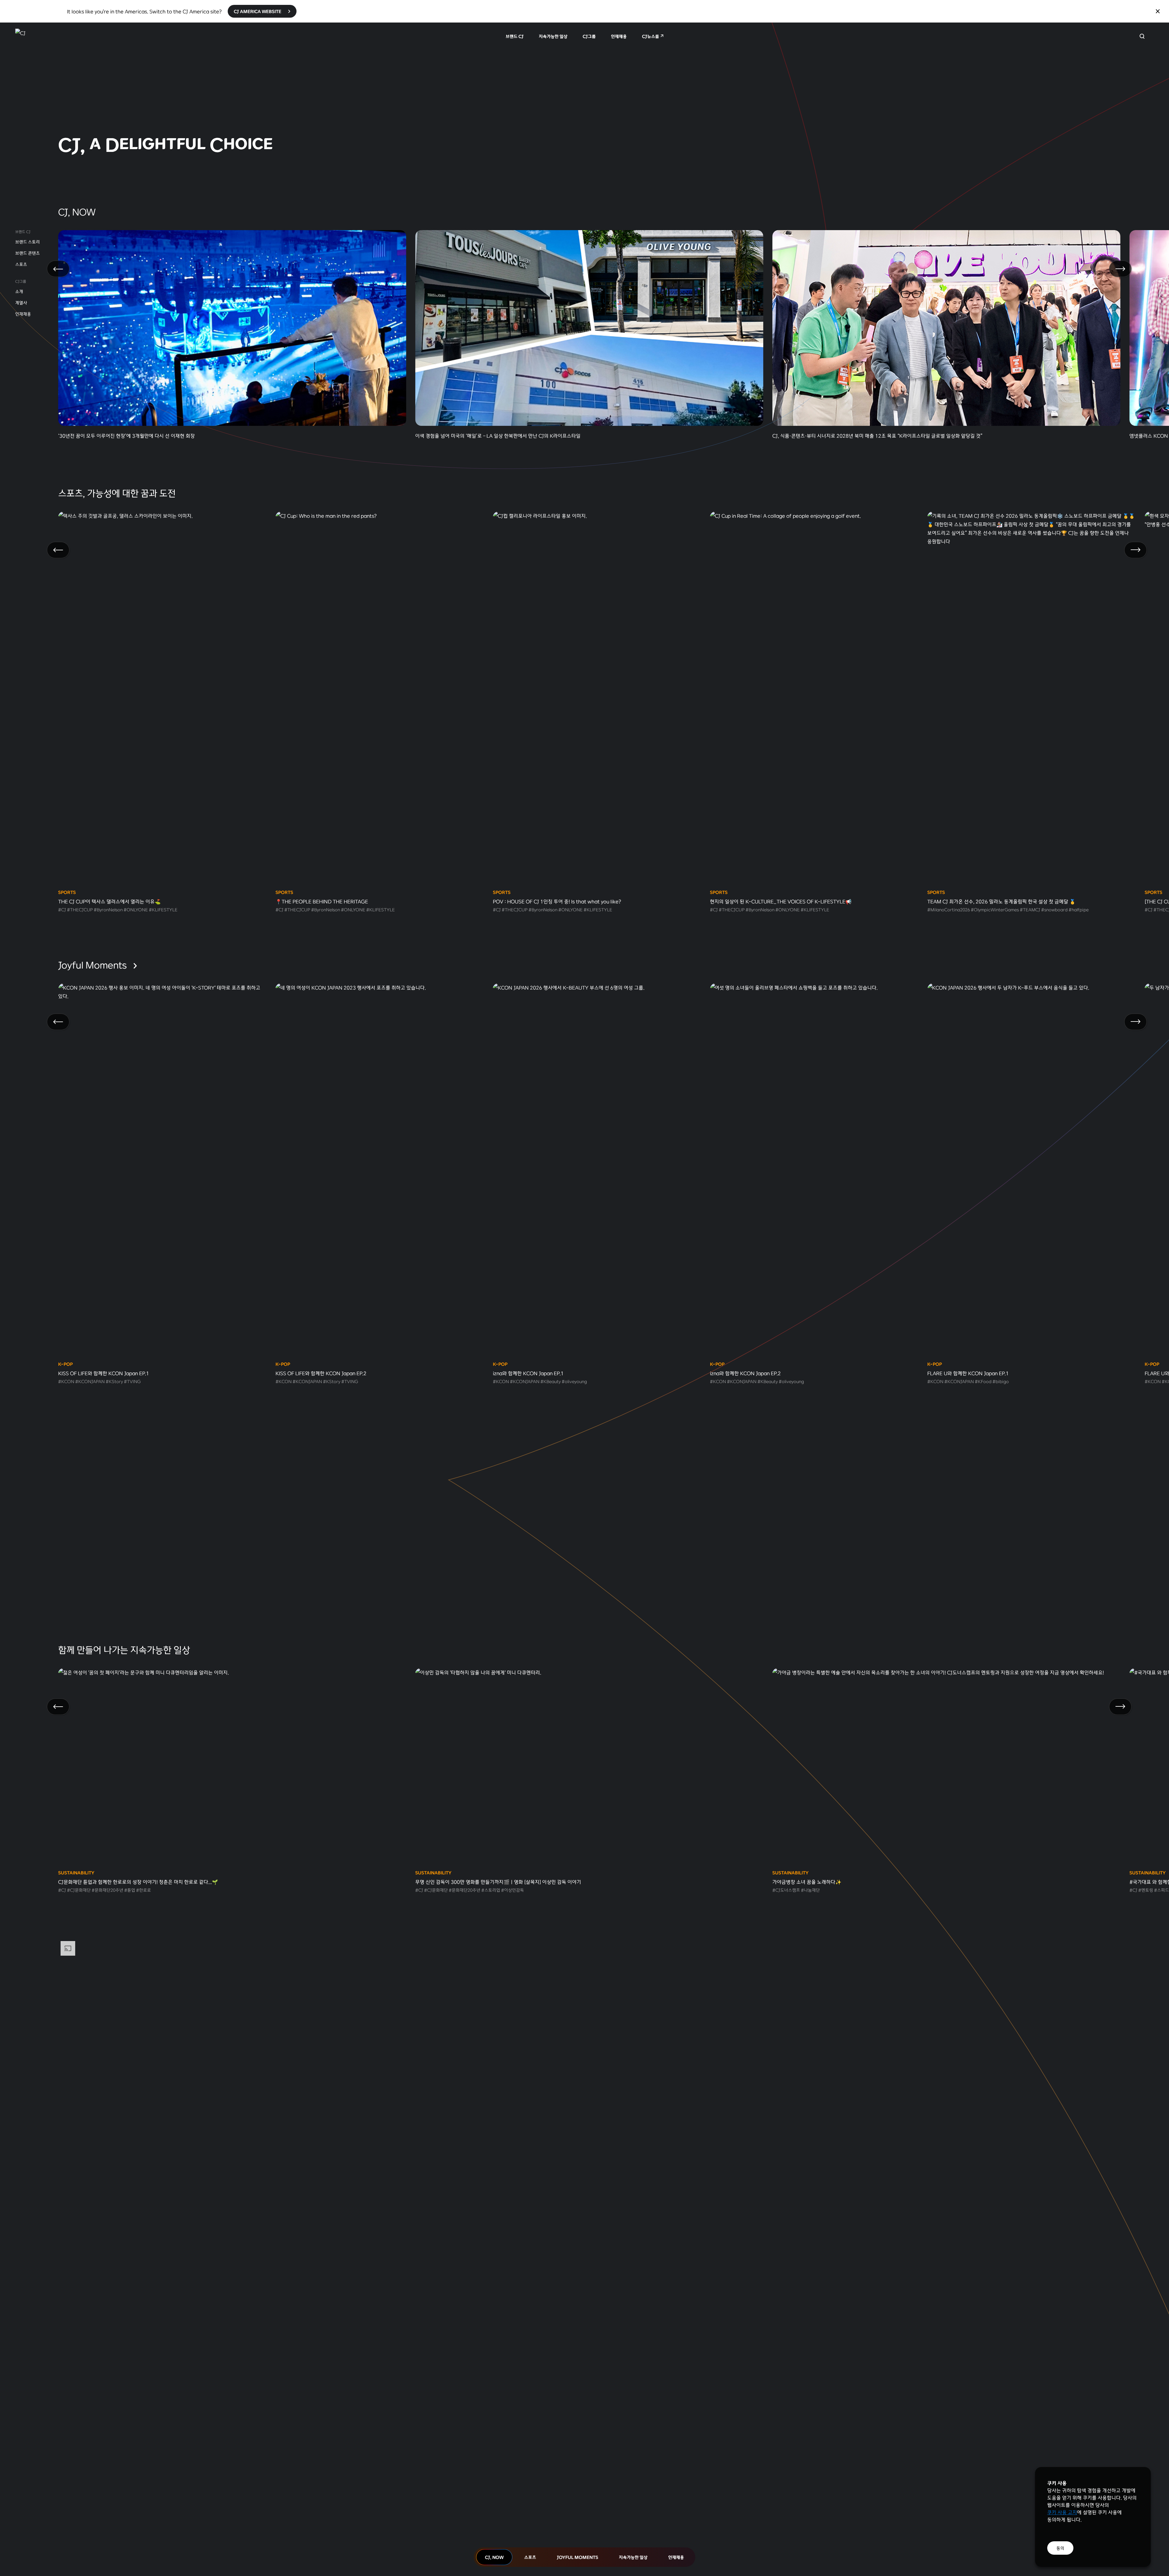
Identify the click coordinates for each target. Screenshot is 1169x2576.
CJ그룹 (589, 36)
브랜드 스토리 (28, 242)
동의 (1060, 2548)
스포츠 (21, 264)
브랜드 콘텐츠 (28, 253)
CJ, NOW (494, 2557)
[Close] (1158, 11)
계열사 (21, 303)
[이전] (58, 269)
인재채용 (619, 36)
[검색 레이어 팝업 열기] (1142, 36)
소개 (19, 291)
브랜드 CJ (515, 36)
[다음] (1120, 269)
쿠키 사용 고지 (1062, 2512)
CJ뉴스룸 (651, 36)
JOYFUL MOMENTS (577, 2557)
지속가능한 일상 (553, 36)
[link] (584, 99)
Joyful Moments (93, 965)
